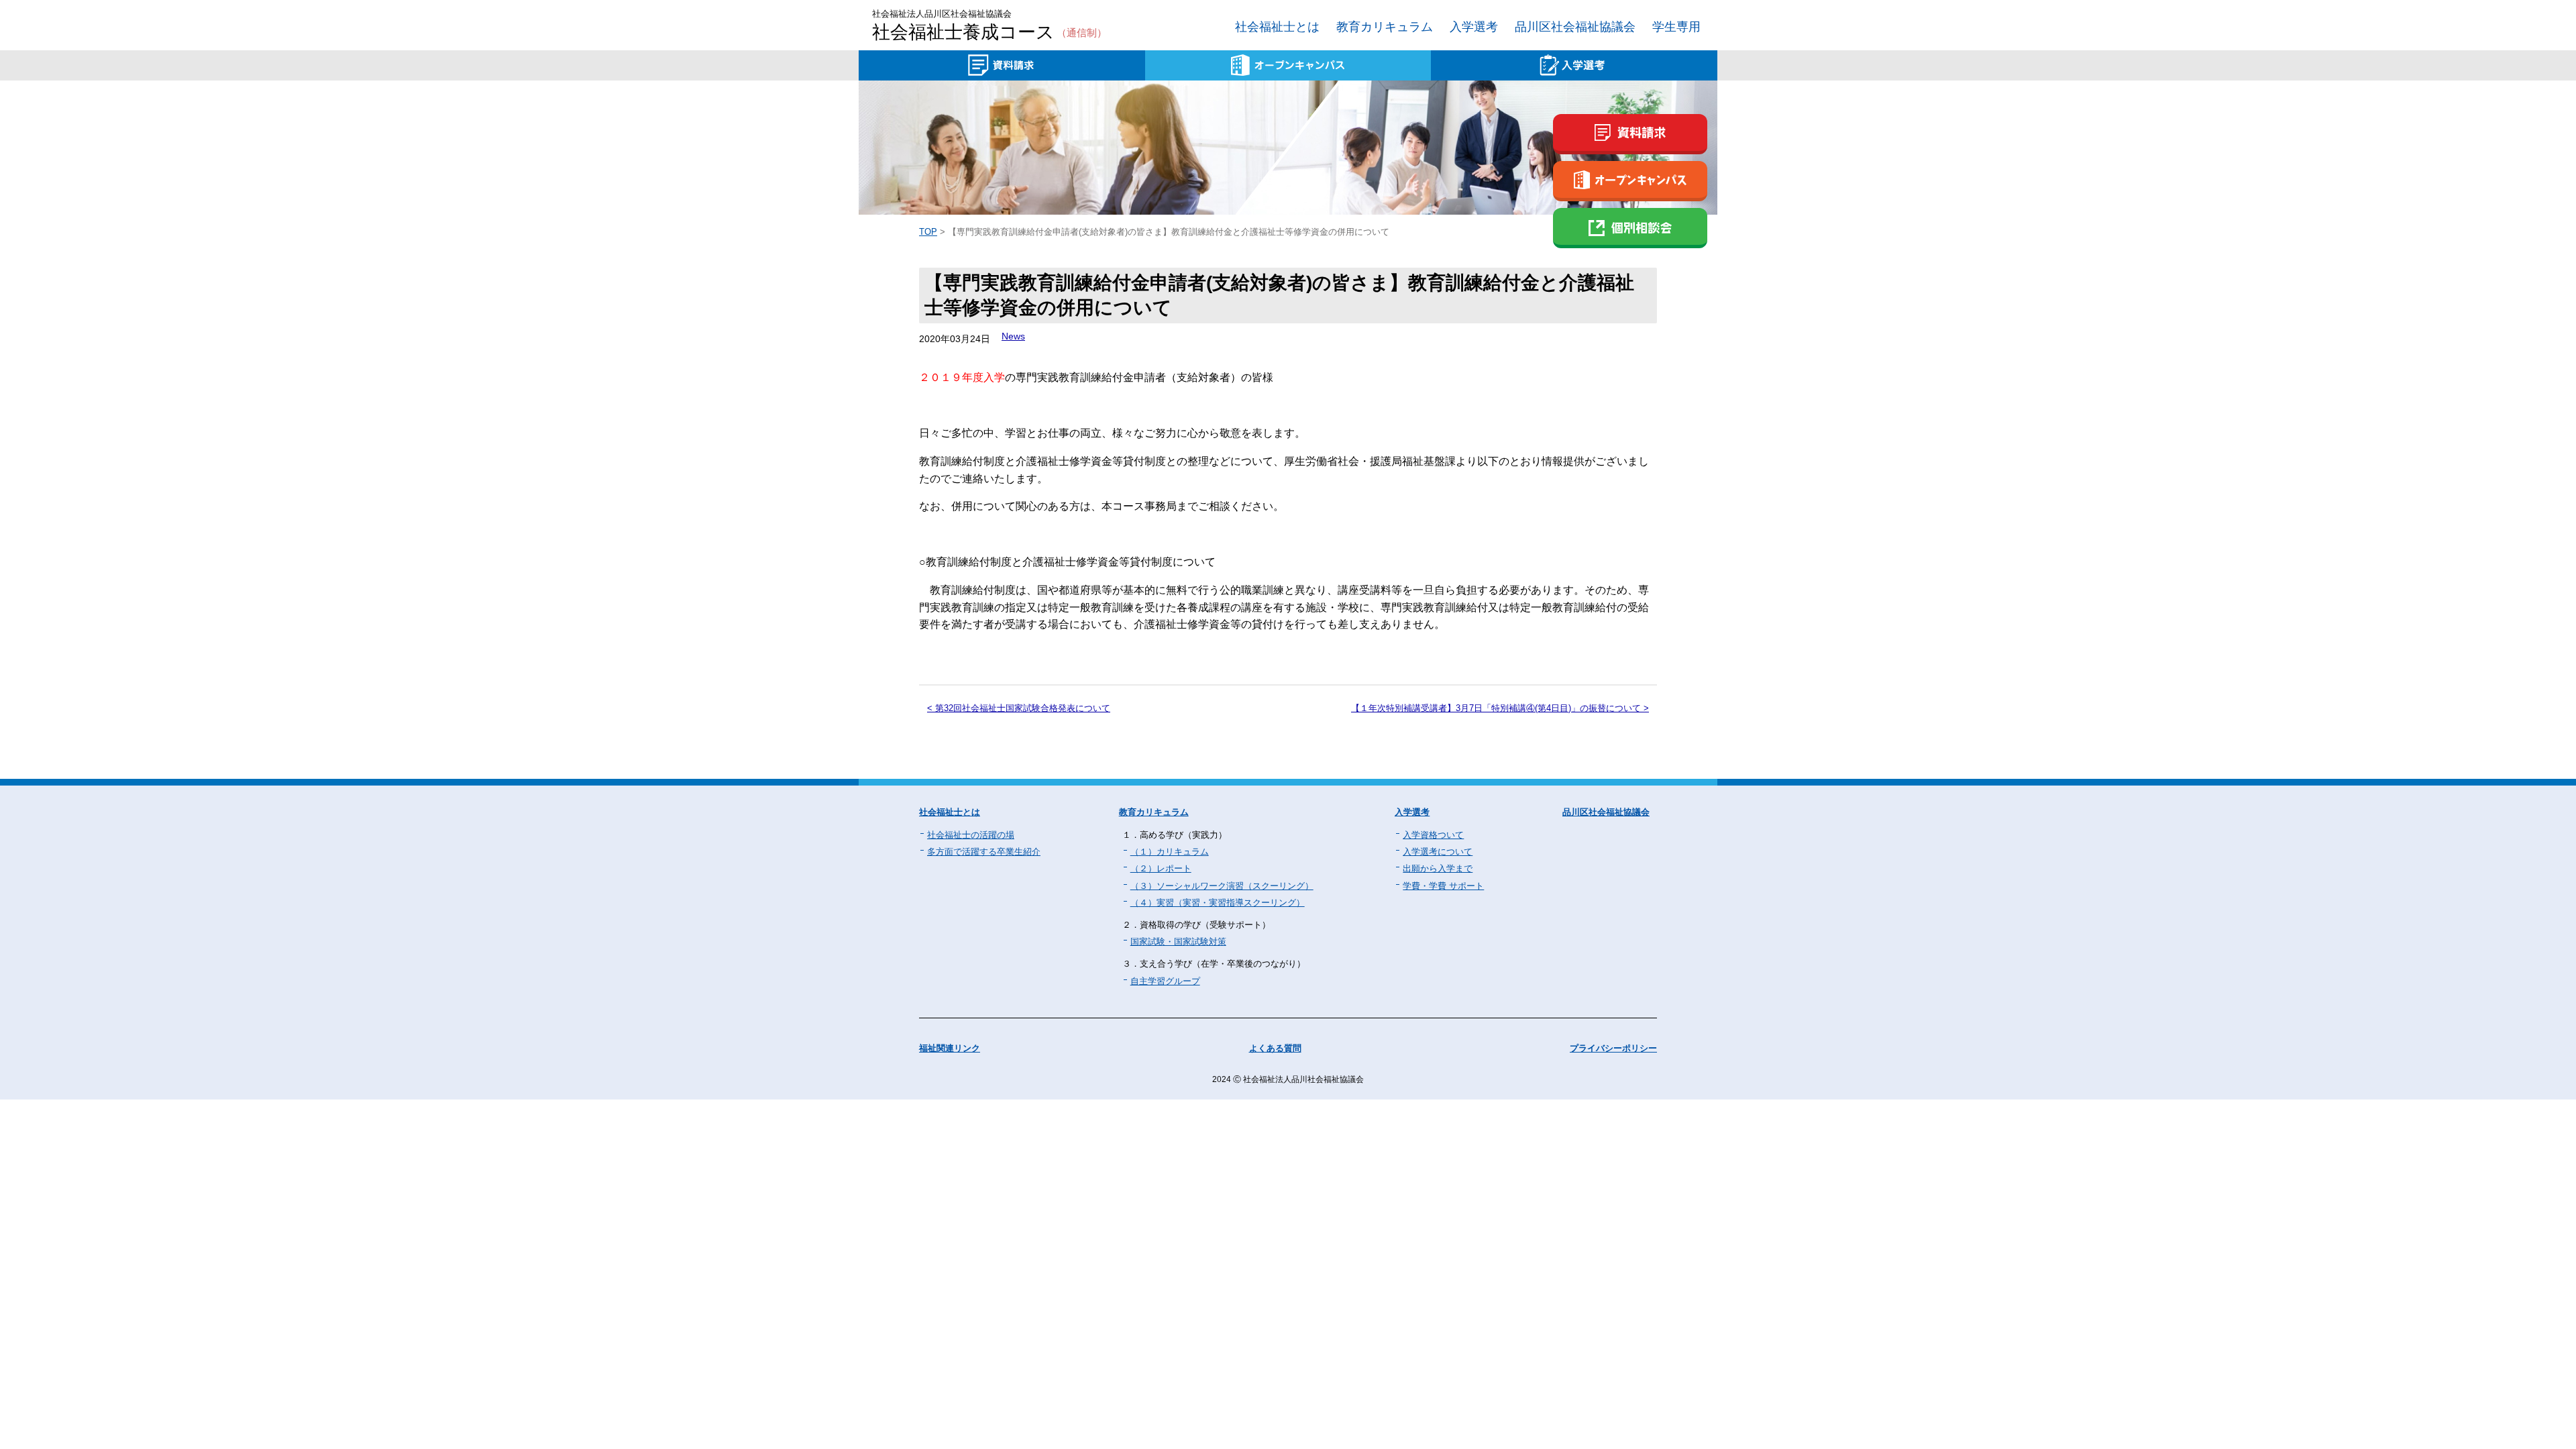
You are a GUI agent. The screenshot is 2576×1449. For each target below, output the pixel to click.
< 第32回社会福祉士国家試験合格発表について (1019, 708)
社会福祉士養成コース (989, 33)
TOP (928, 232)
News (1013, 336)
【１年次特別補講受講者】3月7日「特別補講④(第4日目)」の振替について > (1500, 708)
